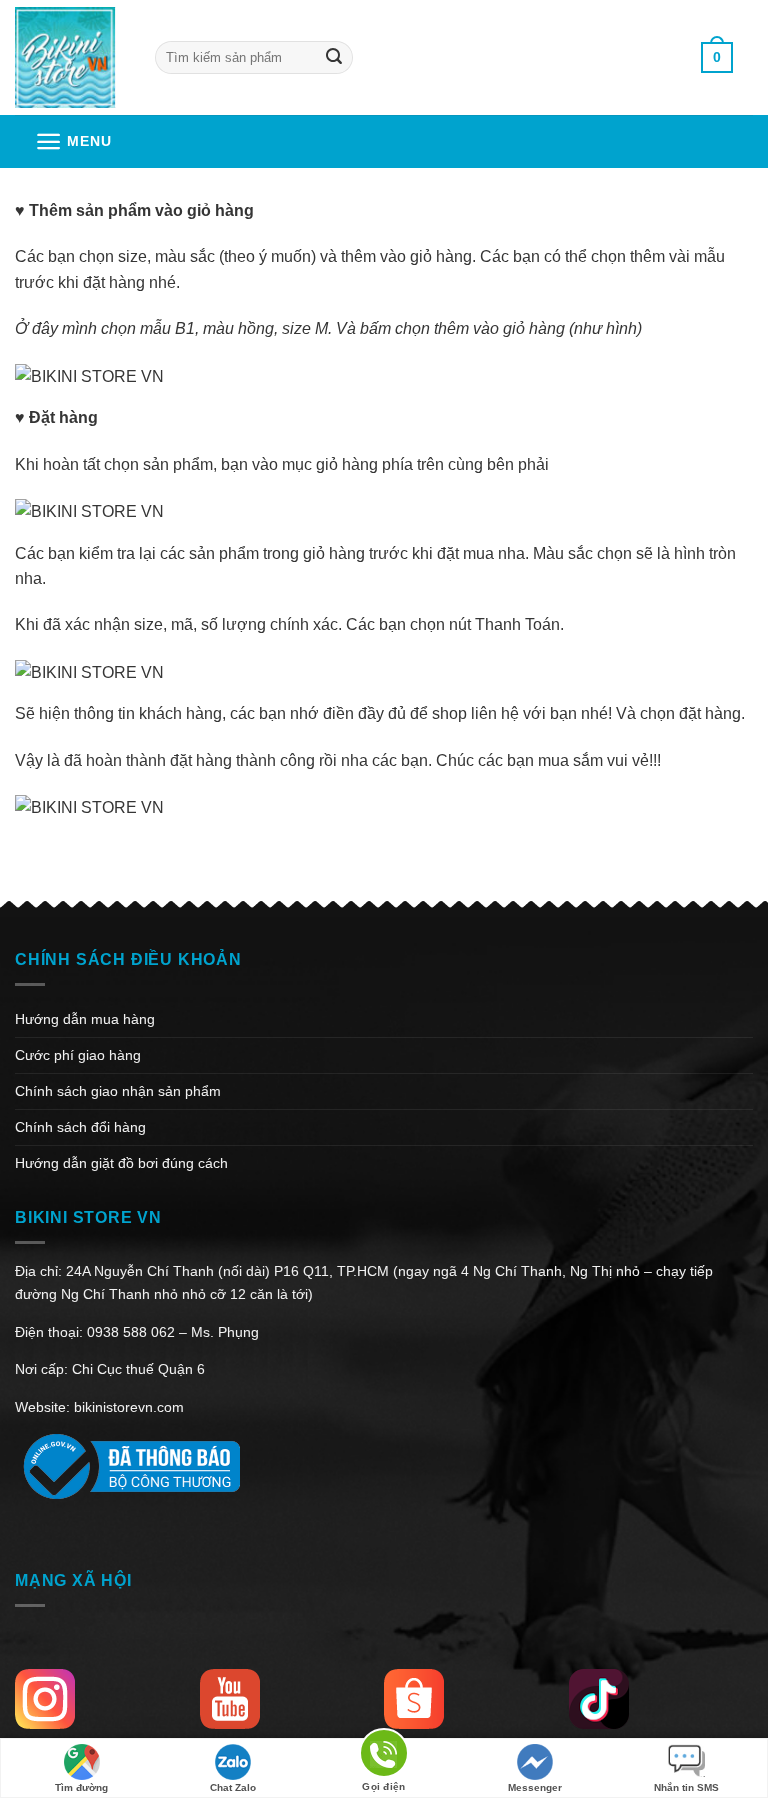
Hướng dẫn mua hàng (85, 1019)
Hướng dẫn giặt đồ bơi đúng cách (121, 1163)
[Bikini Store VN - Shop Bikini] (70, 57)
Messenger (535, 1787)
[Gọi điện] (384, 1756)
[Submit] (333, 57)
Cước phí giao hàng (78, 1055)
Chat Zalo (233, 1787)
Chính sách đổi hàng (80, 1127)
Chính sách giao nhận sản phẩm (118, 1091)
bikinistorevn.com (129, 1407)
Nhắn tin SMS (686, 1787)
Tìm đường (81, 1787)
